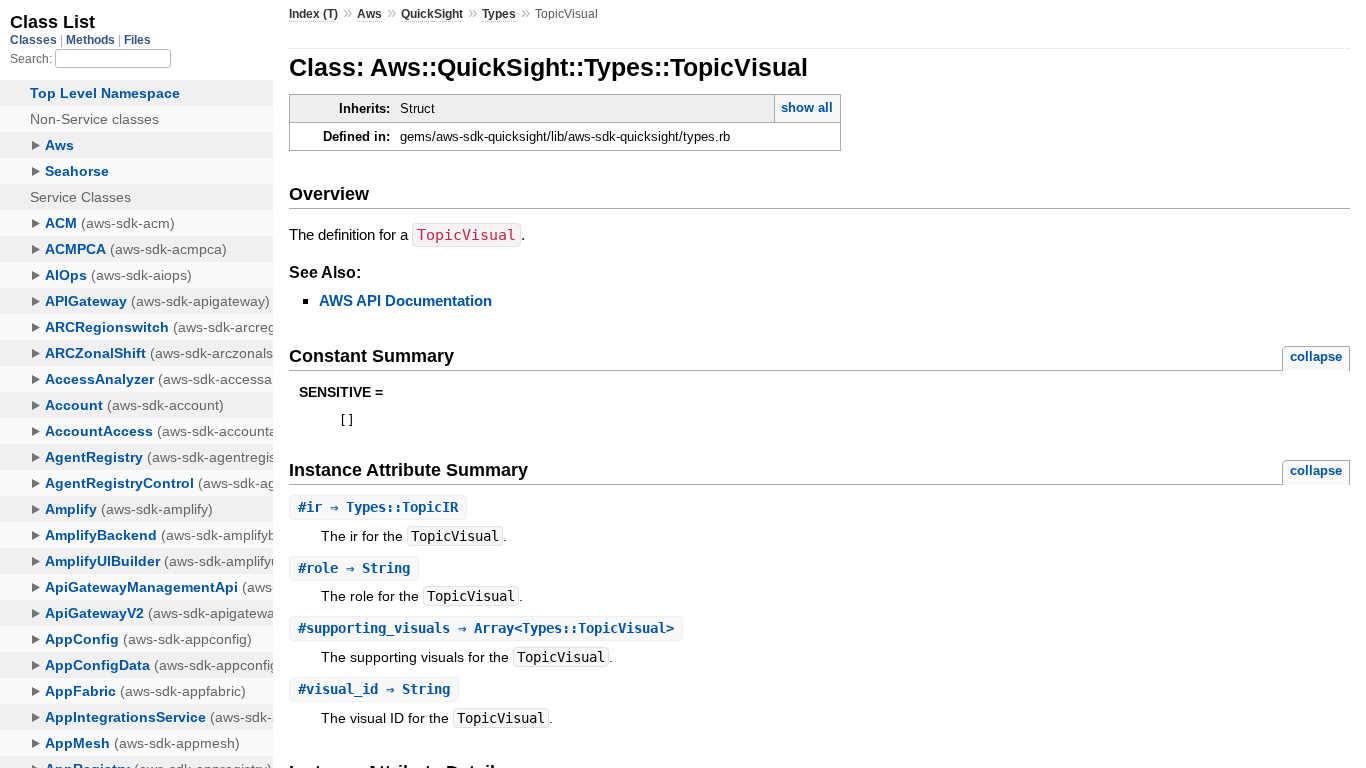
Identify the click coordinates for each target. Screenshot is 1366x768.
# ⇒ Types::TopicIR (378, 507)
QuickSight (432, 14)
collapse (1316, 356)
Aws (369, 14)
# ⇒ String (354, 568)
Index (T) (313, 14)
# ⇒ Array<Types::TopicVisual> (486, 628)
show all (807, 107)
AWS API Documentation (405, 300)
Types (499, 14)
